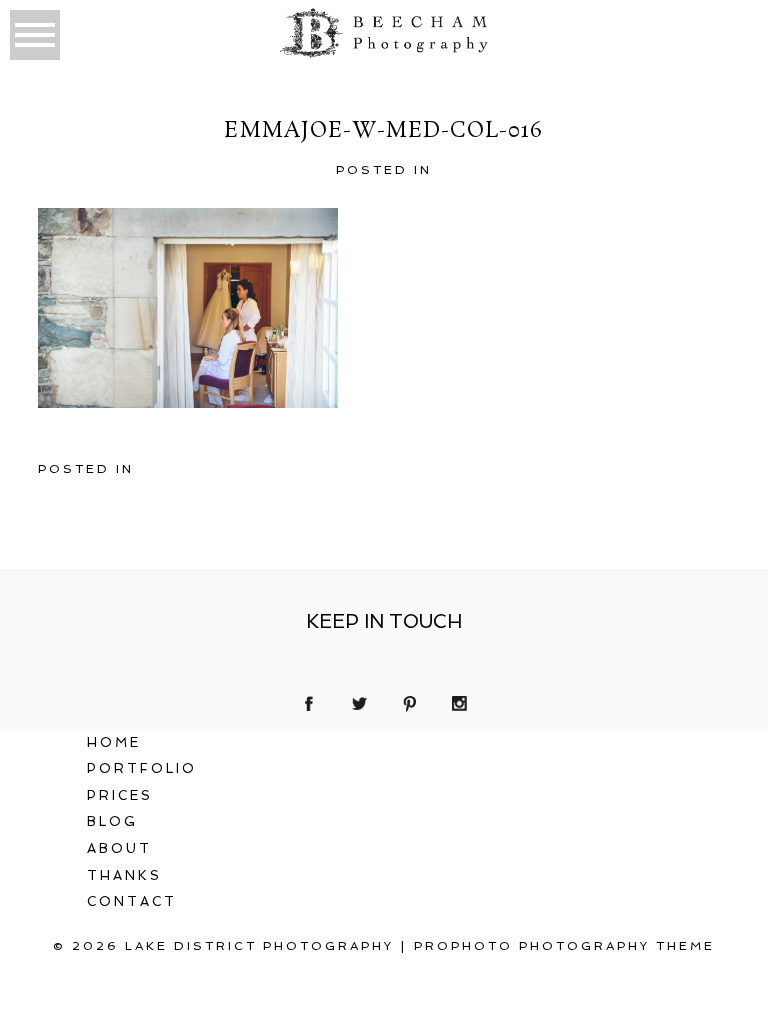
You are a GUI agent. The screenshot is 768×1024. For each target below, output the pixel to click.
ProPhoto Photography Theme (564, 946)
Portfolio (142, 768)
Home (114, 742)
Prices (120, 795)
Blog (112, 821)
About (119, 848)
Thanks (124, 875)
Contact (132, 901)
